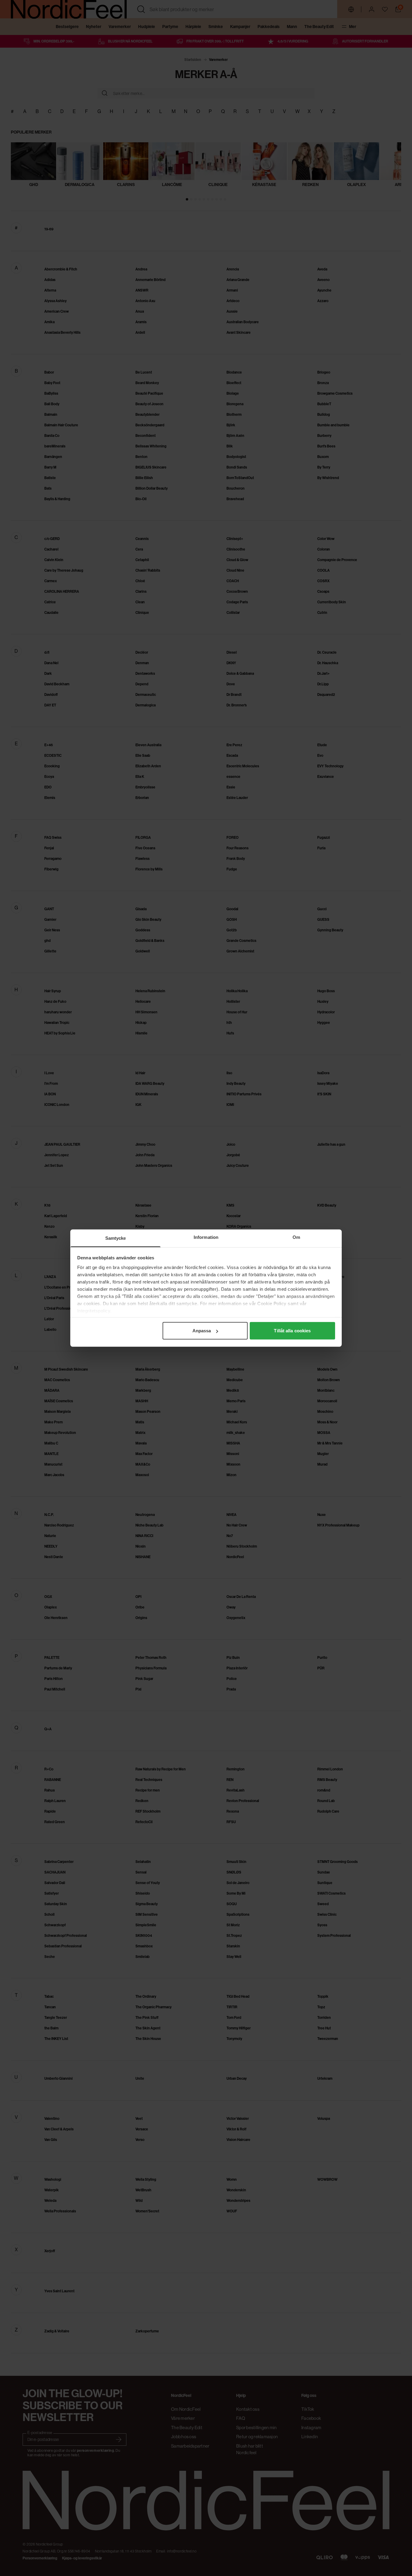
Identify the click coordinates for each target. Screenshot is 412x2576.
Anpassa (202, 1331)
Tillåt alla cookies (292, 1331)
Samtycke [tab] (116, 1238)
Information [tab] (206, 1237)
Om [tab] (296, 1237)
